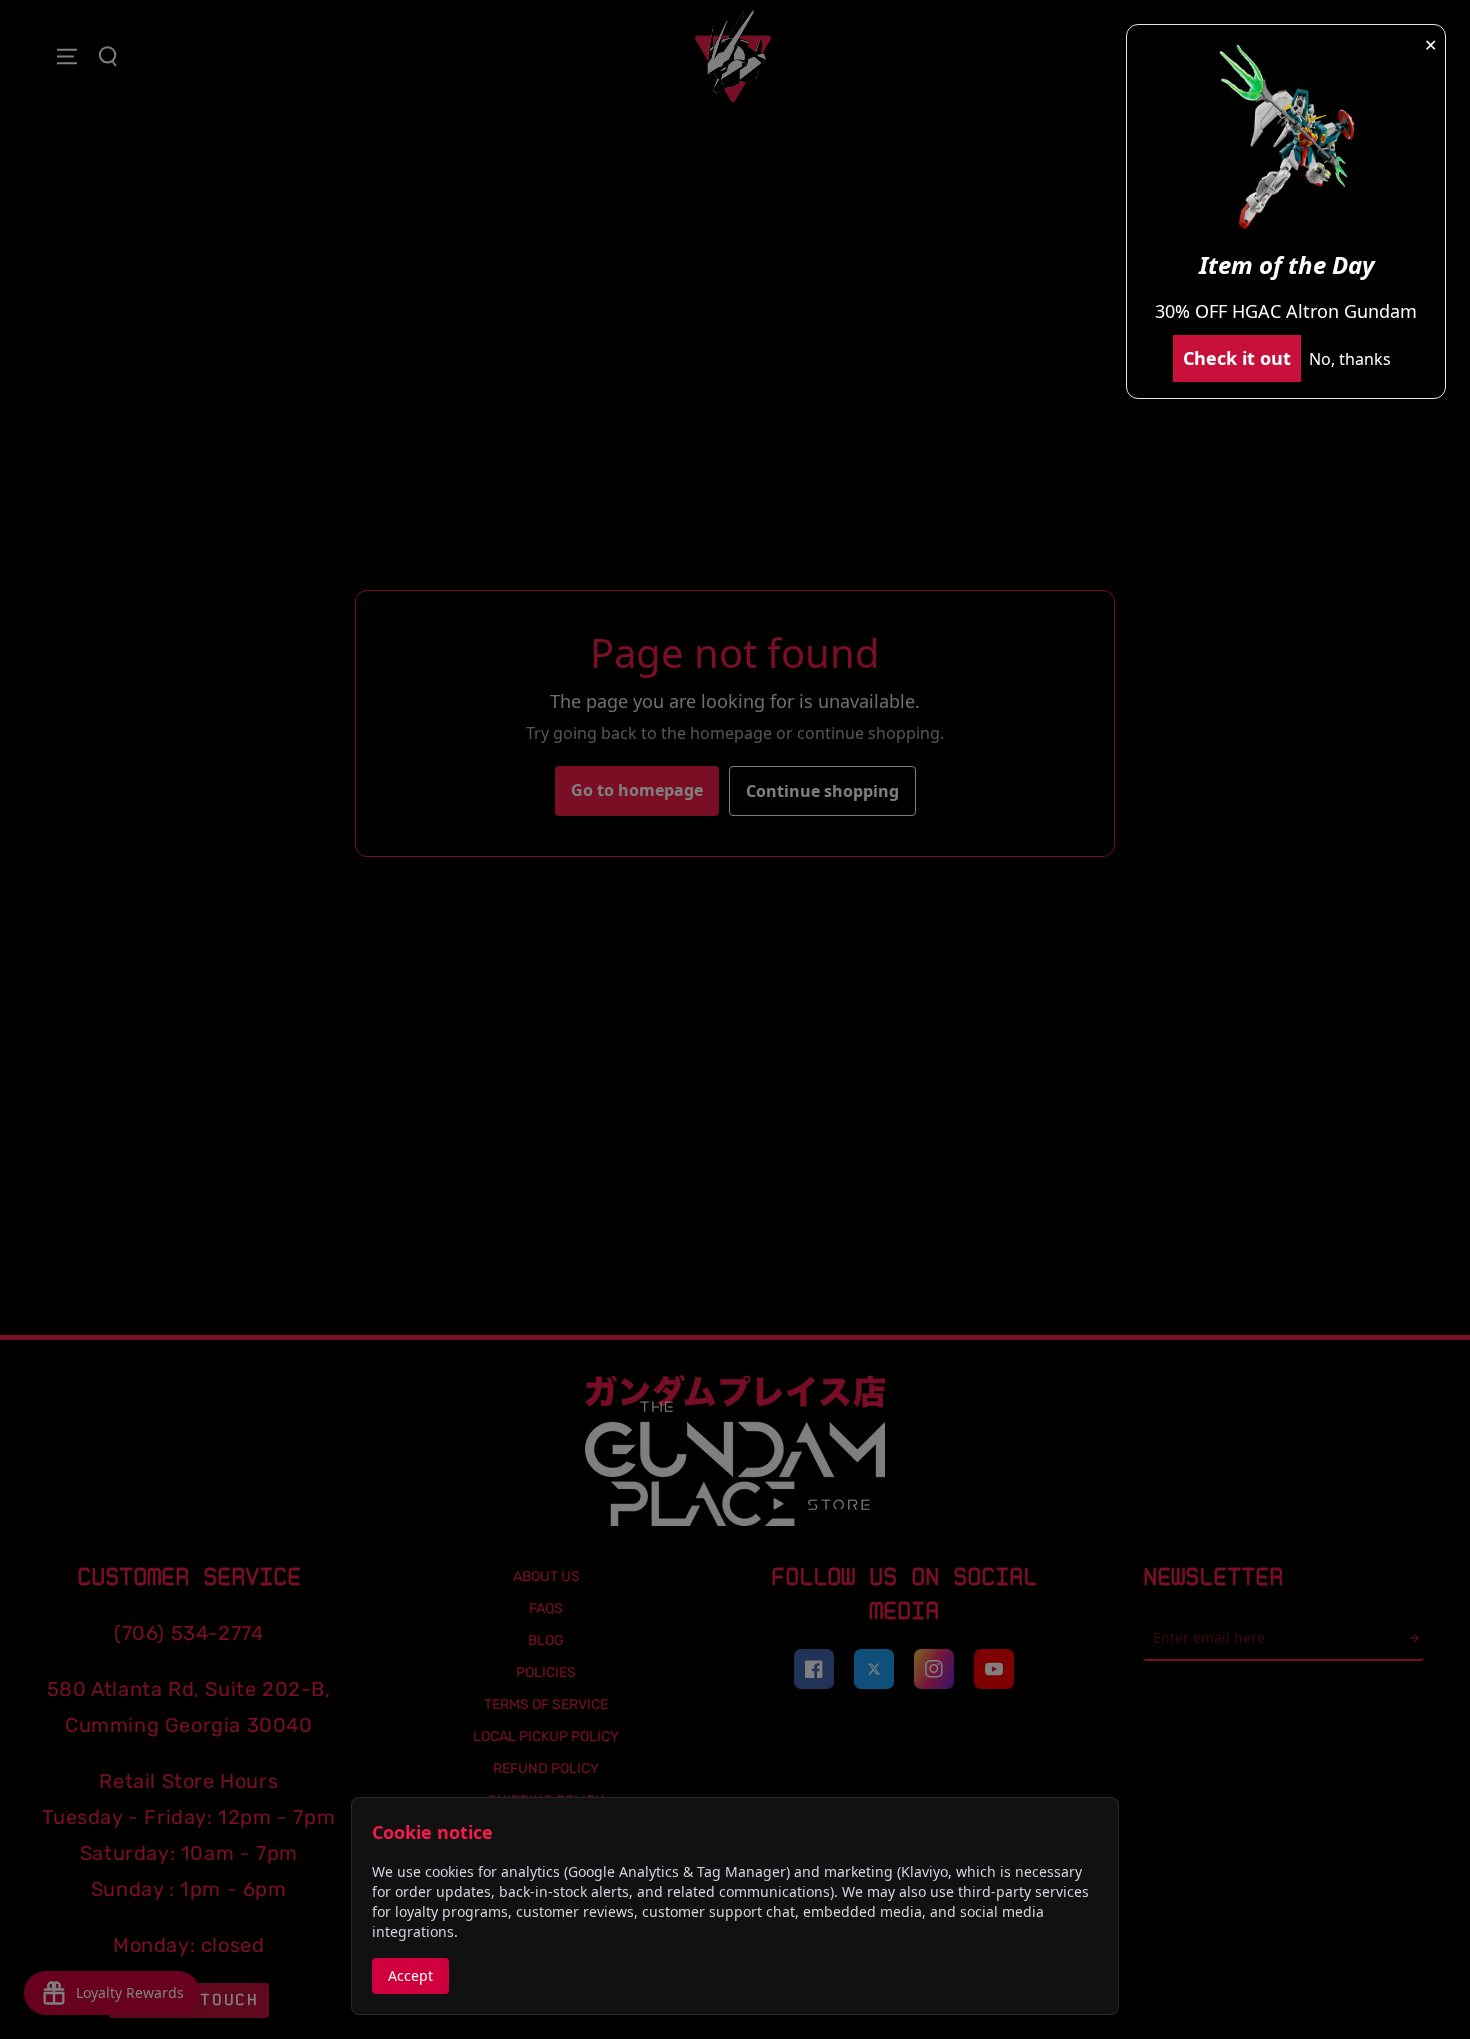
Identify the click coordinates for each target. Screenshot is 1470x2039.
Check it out (1237, 358)
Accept (410, 1975)
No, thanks (1350, 359)
